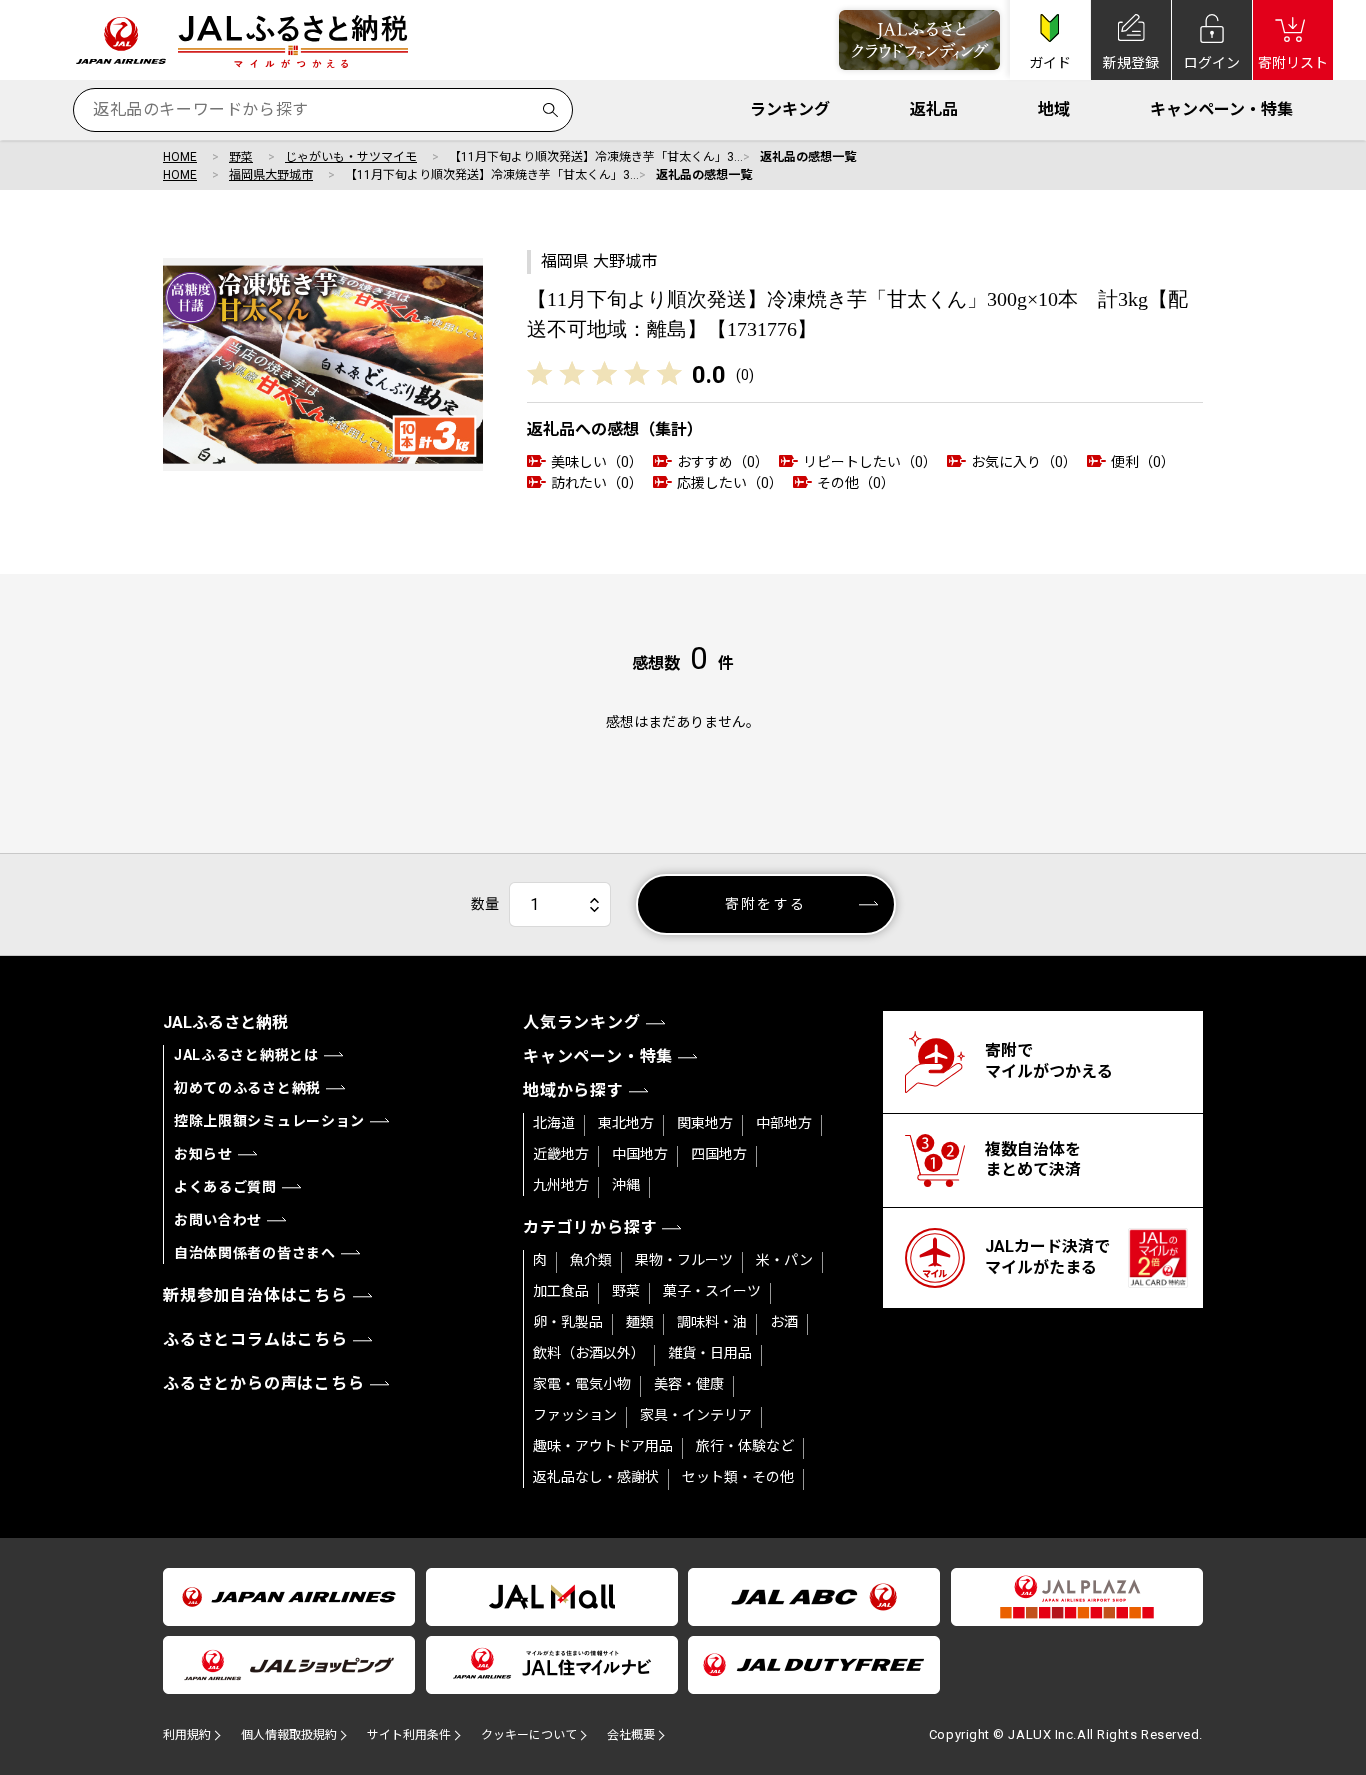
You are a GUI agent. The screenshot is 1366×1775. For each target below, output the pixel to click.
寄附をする (765, 904)
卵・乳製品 (568, 1322)
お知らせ (203, 1154)
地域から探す (573, 1090)
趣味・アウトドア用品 (603, 1446)
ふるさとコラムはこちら (255, 1339)
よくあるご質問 (225, 1187)
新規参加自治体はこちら (255, 1295)
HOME (180, 157)
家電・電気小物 (582, 1384)
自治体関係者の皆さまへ (255, 1253)
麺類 (640, 1322)
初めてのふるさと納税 (247, 1088)
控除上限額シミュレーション (269, 1121)
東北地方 (626, 1123)
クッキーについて (529, 1735)
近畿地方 (561, 1154)
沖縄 (626, 1185)
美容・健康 (689, 1384)
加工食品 (561, 1291)
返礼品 (934, 109)
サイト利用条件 (409, 1735)
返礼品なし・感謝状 (596, 1477)
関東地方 (705, 1123)
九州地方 (561, 1185)
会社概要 (631, 1735)
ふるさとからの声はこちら (264, 1383)
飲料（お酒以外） (589, 1353)
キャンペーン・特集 (1221, 109)
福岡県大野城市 (271, 175)
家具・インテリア (696, 1415)
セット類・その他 (738, 1477)
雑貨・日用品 (710, 1353)
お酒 (784, 1322)
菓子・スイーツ (712, 1291)
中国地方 (640, 1154)
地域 (1054, 109)
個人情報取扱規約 (289, 1735)
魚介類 (591, 1260)
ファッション (575, 1415)
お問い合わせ (218, 1220)
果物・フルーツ (684, 1260)
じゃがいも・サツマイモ (351, 157)
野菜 (241, 157)
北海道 (554, 1123)
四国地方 (719, 1154)
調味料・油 (712, 1322)
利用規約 (187, 1735)
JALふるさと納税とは (246, 1055)
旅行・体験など (745, 1446)
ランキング (790, 109)
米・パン (784, 1260)
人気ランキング (582, 1022)
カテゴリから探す (590, 1227)
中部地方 (784, 1123)
